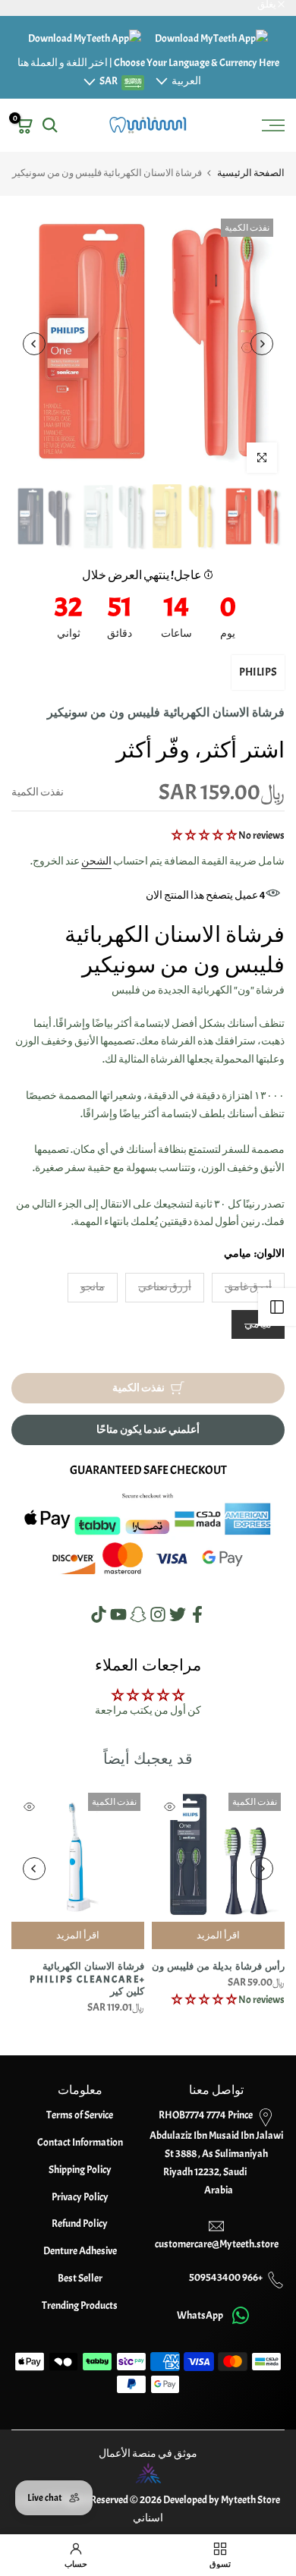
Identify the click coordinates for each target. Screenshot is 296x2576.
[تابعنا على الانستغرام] (158, 1614)
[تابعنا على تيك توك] (99, 1614)
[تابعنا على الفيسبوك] (197, 1614)
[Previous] (262, 344)
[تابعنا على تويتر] (178, 1614)
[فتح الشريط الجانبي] (277, 1307)
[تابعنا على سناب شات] (138, 1614)
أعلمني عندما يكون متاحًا (148, 1430)
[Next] (34, 344)
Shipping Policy (80, 2170)
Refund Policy (80, 2223)
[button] (205, 835)
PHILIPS (258, 672)
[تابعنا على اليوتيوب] (118, 1614)
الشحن (96, 861)
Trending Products (80, 2305)
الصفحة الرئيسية (251, 173)
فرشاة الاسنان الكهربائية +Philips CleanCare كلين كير (87, 1979)
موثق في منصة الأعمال (148, 2453)
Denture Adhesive (80, 2251)
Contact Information (80, 2142)
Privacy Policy (80, 2197)
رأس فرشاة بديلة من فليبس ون (218, 1967)
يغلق (268, 5)
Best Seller (80, 2278)
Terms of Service (80, 2115)
